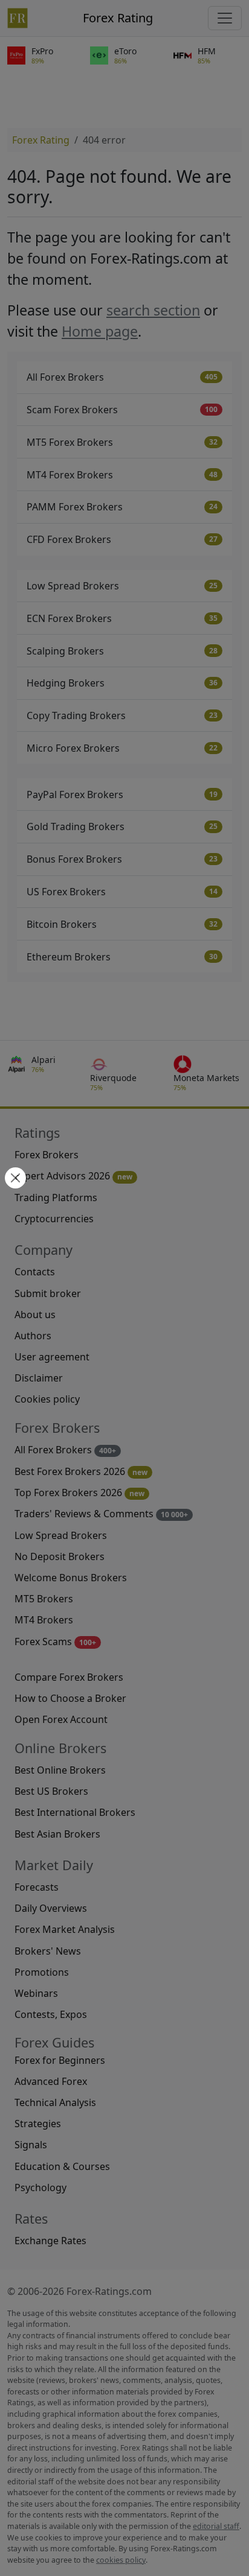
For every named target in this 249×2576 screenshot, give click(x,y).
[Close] (14, 1179)
